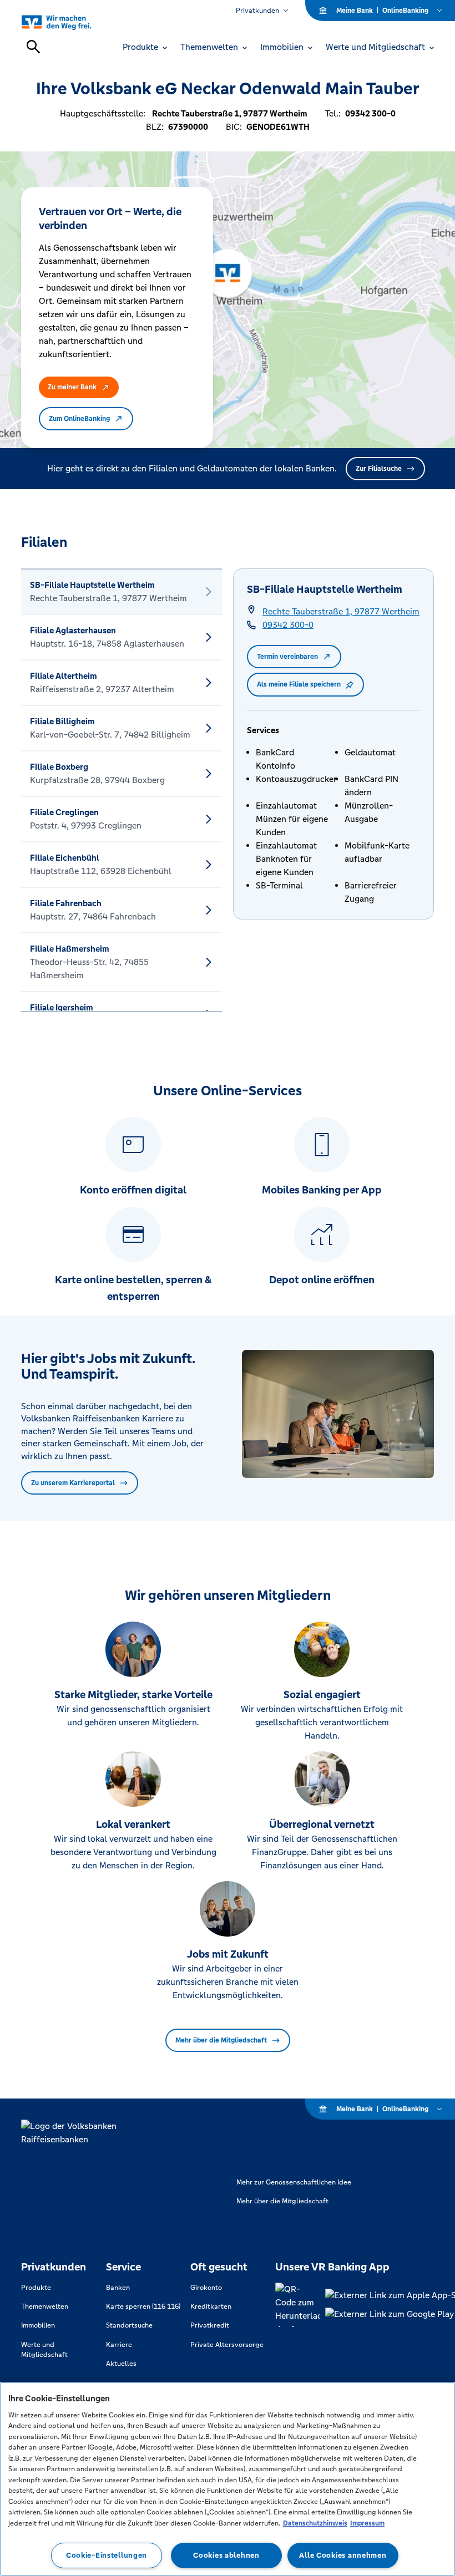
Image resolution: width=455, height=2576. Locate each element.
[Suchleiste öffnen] (33, 47)
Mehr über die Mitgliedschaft (221, 2040)
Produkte (36, 2288)
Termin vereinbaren (287, 657)
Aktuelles (121, 2364)
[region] (228, 2479)
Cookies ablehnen (226, 2555)
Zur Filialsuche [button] (379, 469)
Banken (118, 2288)
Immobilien (38, 2325)
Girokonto (206, 2288)
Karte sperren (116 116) (143, 2306)
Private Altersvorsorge (227, 2345)
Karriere (119, 2345)
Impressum (367, 2523)
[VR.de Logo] (69, 22)
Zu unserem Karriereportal (73, 1483)
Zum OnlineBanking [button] (79, 419)
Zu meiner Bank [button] (72, 387)
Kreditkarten (211, 2306)
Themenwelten (45, 2306)
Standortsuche (129, 2325)
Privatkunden (257, 11)
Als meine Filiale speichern (299, 684)
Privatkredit (210, 2325)
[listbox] (122, 790)
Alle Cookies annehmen (343, 2555)
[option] (122, 592)
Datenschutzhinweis (315, 2523)
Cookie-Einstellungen (107, 2555)
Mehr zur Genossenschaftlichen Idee (294, 2182)
